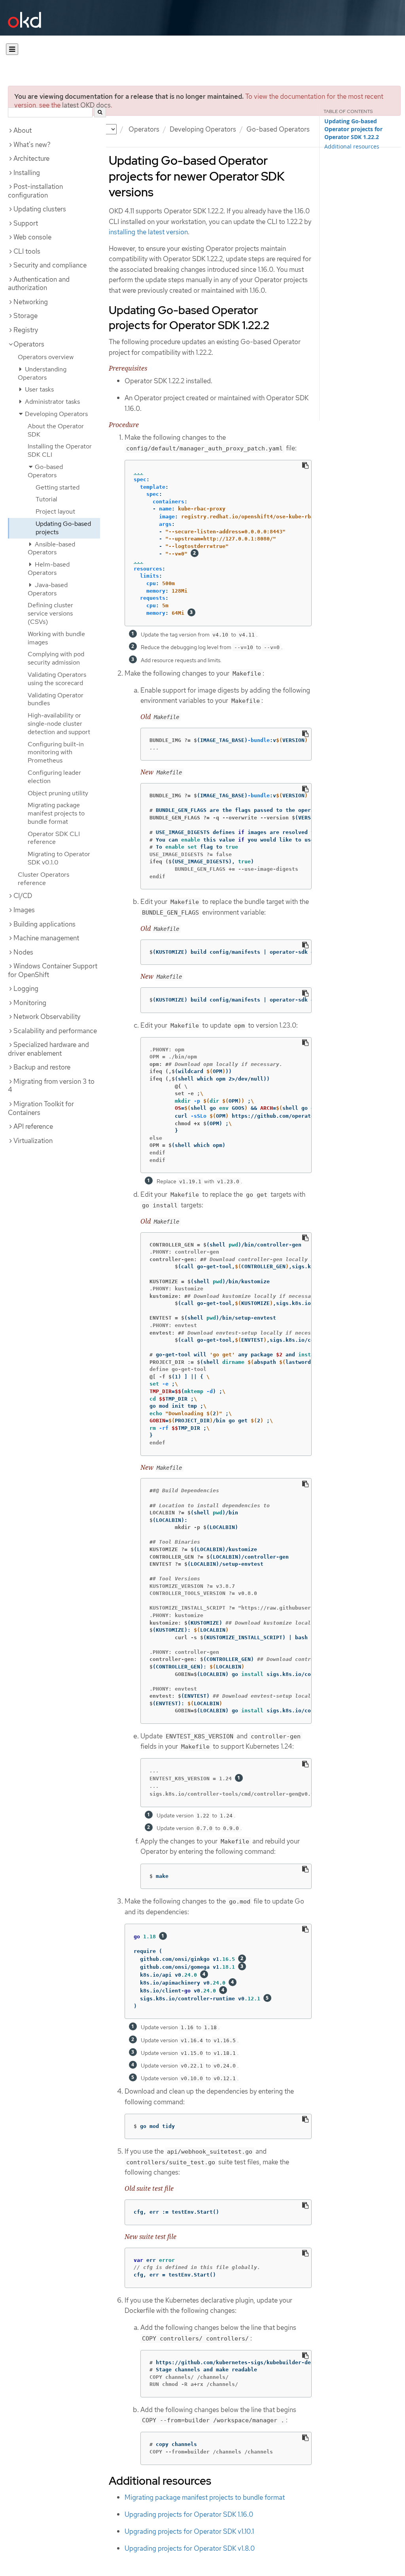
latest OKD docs (86, 105)
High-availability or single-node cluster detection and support (59, 724)
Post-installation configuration (35, 191)
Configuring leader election (54, 777)
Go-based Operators (278, 129)
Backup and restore (42, 1067)
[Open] (12, 49)
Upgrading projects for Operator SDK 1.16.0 (189, 2514)
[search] (100, 112)
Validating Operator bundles (56, 699)
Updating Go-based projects (63, 528)
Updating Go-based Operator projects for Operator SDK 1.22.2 (353, 129)
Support (26, 223)
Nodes (23, 952)
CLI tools (27, 251)
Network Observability (47, 1017)
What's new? (32, 145)
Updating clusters (40, 209)
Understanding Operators (42, 373)
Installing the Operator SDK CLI (60, 450)
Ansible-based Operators (51, 548)
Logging (26, 989)
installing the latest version (148, 232)
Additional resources (352, 146)
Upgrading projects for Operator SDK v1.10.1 (189, 2531)
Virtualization (33, 1141)
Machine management (46, 938)
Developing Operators (203, 129)
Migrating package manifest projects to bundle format (56, 813)
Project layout (55, 511)
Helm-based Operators (49, 569)
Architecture (31, 158)
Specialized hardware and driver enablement (48, 1049)
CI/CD (23, 896)
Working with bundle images (56, 638)
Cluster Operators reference (44, 879)
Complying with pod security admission (56, 658)
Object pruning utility (58, 793)
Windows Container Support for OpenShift (53, 970)
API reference (33, 1126)
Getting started (58, 487)
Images (24, 910)
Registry (26, 330)
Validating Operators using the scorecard (57, 679)
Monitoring (30, 1003)
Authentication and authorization (39, 284)
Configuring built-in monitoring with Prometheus (56, 752)
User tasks (39, 389)
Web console (32, 237)
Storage (26, 316)
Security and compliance (50, 265)
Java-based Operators (48, 589)
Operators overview (46, 357)
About (23, 130)
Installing (27, 173)
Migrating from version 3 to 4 (51, 1086)
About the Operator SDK (56, 430)
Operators (144, 129)
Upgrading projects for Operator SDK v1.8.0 (190, 2548)
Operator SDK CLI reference (54, 838)
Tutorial (46, 499)
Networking (31, 302)
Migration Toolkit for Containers (41, 1108)
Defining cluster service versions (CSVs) (50, 613)
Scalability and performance (55, 1031)
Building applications (44, 924)
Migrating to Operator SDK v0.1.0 (59, 858)
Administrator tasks (52, 402)
